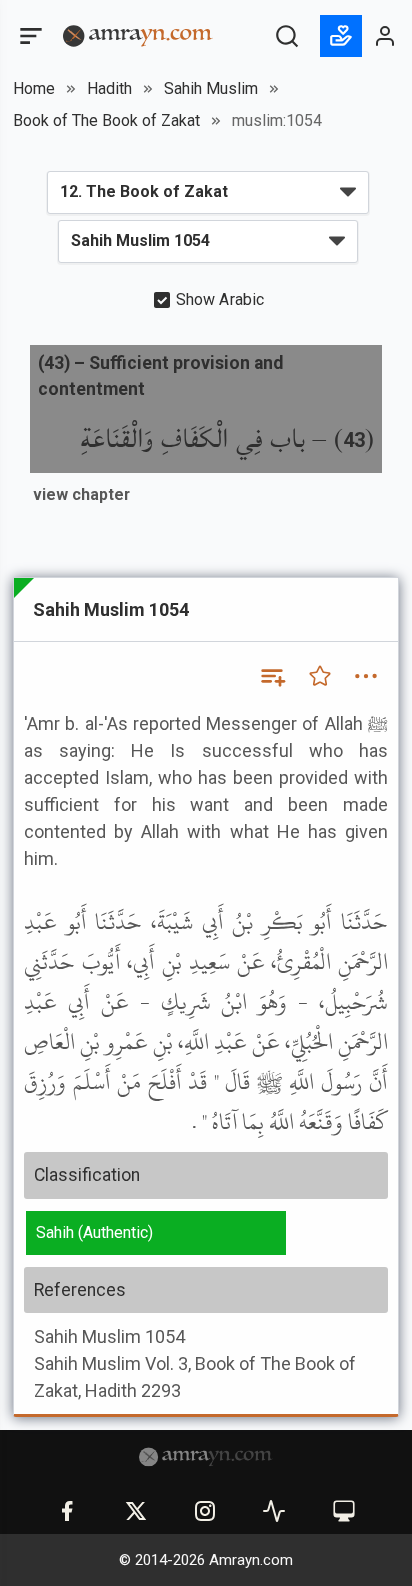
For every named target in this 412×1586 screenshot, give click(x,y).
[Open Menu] (29, 36)
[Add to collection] (272, 676)
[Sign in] (386, 36)
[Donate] (341, 36)
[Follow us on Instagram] (205, 1511)
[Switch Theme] (344, 1511)
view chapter (81, 494)
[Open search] (287, 36)
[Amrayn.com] (138, 34)
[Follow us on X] (136, 1511)
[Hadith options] (366, 676)
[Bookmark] (320, 676)
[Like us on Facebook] (67, 1511)
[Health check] (274, 1511)
